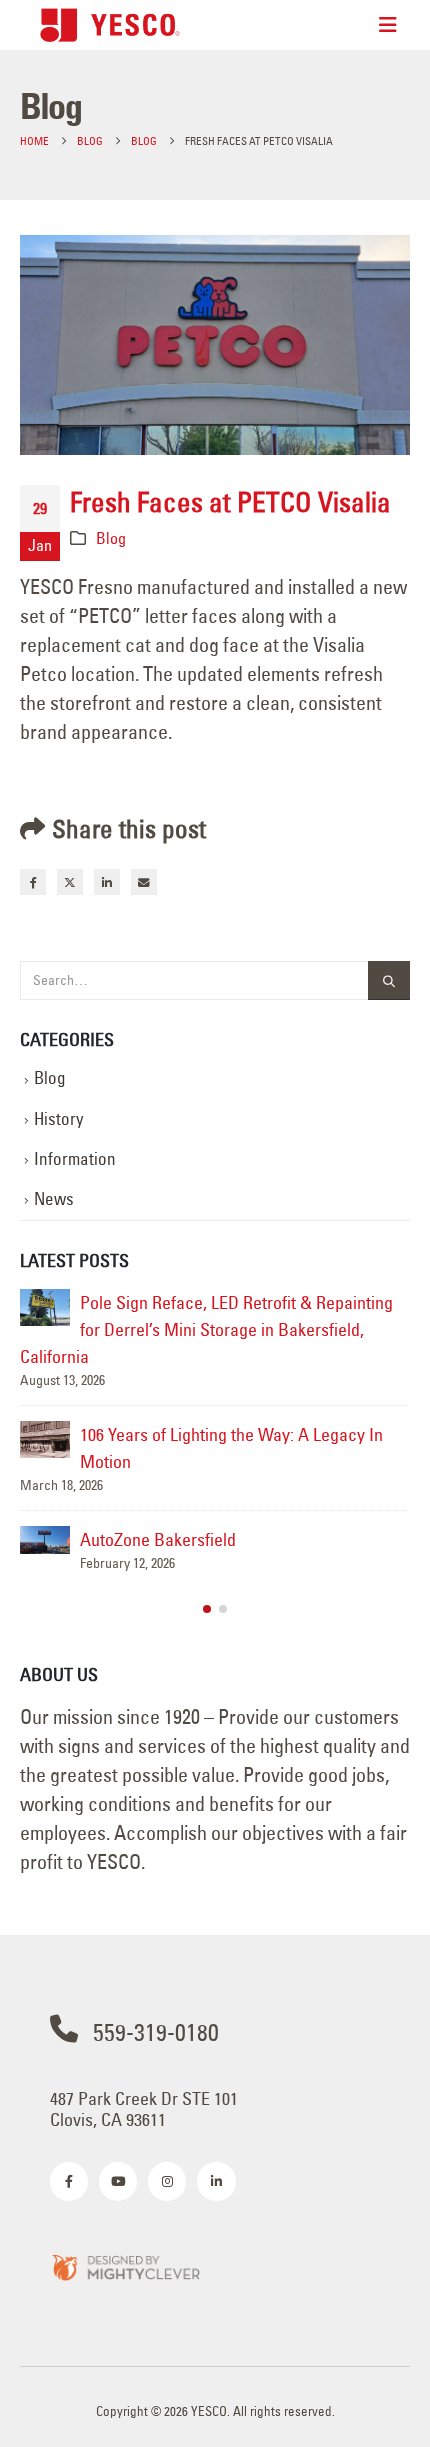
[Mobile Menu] (388, 25)
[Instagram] (167, 2181)
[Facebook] (69, 2181)
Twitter (70, 882)
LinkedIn (107, 882)
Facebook (33, 882)
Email (144, 882)
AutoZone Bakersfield (158, 1539)
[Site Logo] (110, 24)
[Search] (389, 980)
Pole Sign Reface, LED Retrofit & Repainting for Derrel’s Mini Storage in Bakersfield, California (206, 1329)
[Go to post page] (45, 1308)
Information (75, 1159)
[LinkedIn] (216, 2181)
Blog (111, 538)
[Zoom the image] (125, 2266)
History (59, 1119)
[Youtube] (118, 2181)
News (54, 1199)
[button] (207, 1609)
